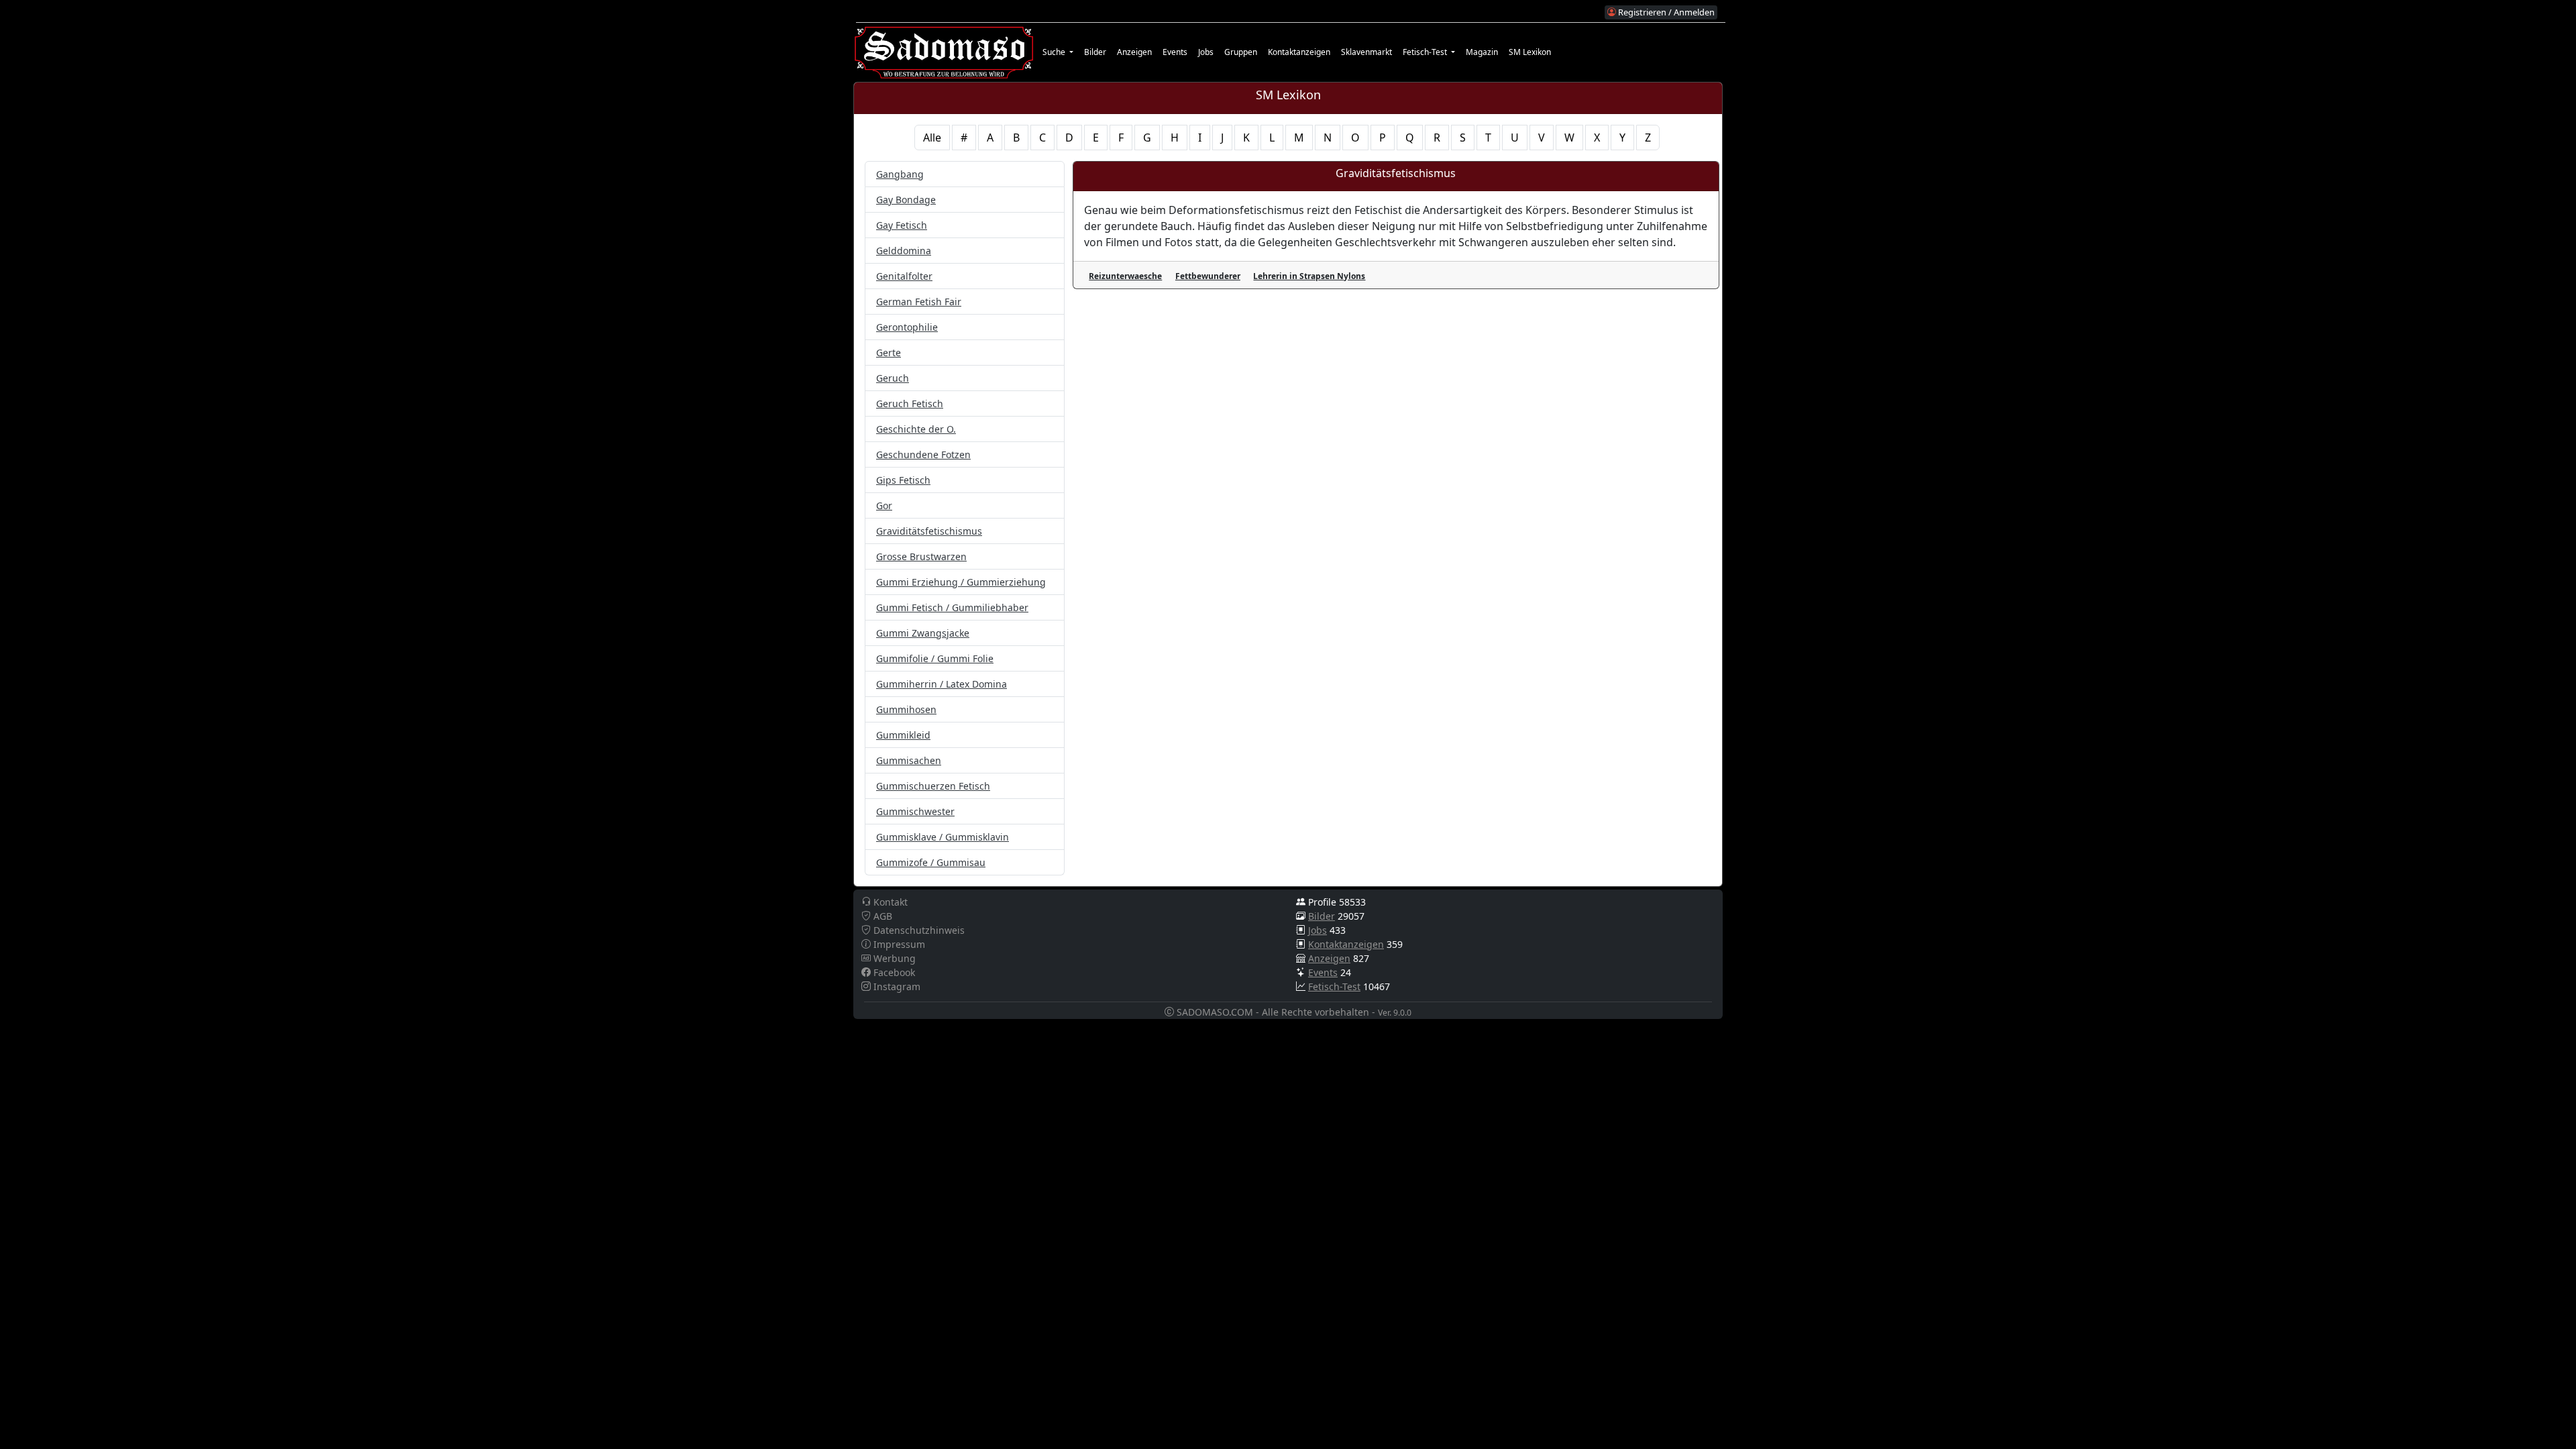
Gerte (889, 353)
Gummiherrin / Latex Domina (942, 684)
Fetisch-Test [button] (1426, 52)
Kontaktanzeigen (1299, 52)
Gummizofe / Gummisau (931, 862)
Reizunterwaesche (1125, 276)
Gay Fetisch (902, 225)
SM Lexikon (1530, 52)
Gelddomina (904, 251)
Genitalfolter (904, 276)
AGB (881, 916)
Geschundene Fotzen (923, 454)
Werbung (893, 958)
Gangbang (900, 174)
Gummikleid (903, 735)
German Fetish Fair (919, 302)
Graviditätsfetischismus (929, 531)
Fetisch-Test (1334, 986)
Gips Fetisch (903, 480)
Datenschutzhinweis (918, 930)
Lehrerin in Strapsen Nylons (1309, 276)
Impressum (898, 944)
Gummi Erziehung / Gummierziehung (961, 582)
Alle (932, 138)
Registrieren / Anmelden (1665, 12)
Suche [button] (1055, 52)
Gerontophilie (907, 327)
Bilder (1095, 52)
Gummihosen (906, 709)
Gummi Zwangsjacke (923, 633)
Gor (884, 505)
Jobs (1206, 52)
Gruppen (1241, 52)
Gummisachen (909, 760)
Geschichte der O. (916, 429)
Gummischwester (915, 811)
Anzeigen (1134, 52)
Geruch (893, 378)
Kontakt (889, 902)
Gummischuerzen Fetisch (933, 786)
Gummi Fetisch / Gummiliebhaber (952, 607)
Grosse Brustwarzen (921, 556)
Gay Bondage (906, 200)
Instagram (896, 986)
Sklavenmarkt (1366, 52)
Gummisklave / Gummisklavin (943, 837)
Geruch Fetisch (910, 404)
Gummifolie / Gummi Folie (935, 658)
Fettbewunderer (1208, 276)
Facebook (893, 972)
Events (1175, 52)
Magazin (1482, 52)
